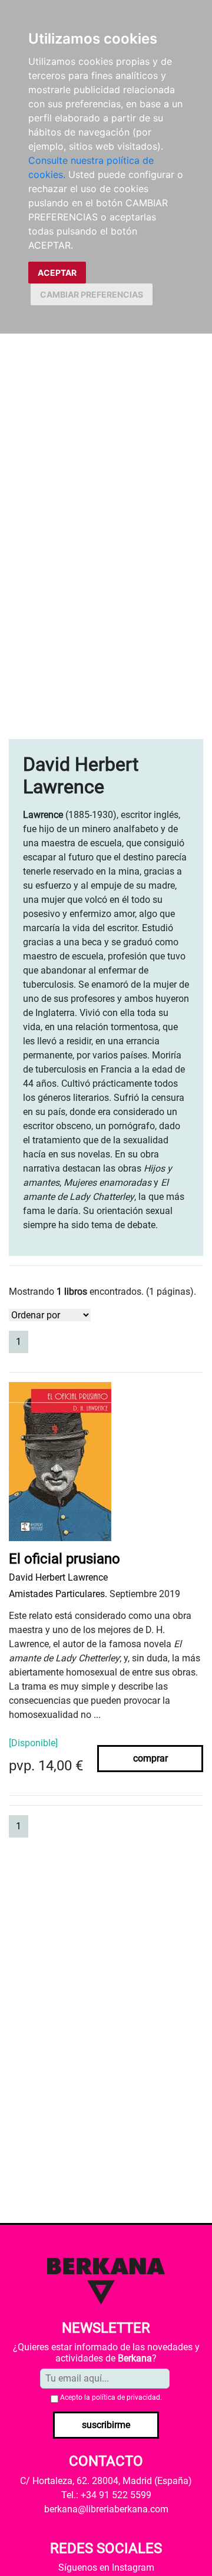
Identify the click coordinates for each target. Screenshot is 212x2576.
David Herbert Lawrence (58, 1577)
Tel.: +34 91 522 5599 (106, 2495)
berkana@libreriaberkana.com (106, 2509)
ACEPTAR (57, 273)
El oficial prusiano (64, 1559)
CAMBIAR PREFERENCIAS (92, 294)
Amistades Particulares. (58, 1594)
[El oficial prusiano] (60, 1465)
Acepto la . (111, 2397)
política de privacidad (126, 2397)
